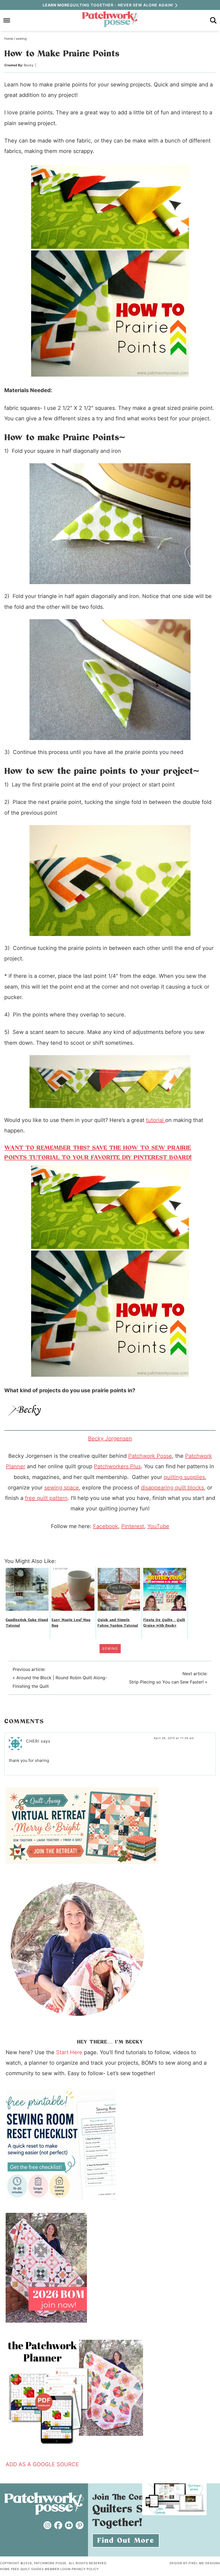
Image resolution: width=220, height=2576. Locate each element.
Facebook (106, 1526)
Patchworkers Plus (117, 1466)
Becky (29, 65)
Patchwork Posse (110, 19)
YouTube (158, 1526)
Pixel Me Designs (204, 2563)
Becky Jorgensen (110, 1438)
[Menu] (7, 21)
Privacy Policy (85, 2569)
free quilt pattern (46, 1498)
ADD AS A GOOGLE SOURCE (42, 2464)
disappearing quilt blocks (172, 1488)
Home (5, 2569)
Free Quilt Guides (27, 2569)
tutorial (156, 1120)
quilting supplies (184, 1477)
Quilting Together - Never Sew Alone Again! (108, 5)
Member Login (58, 2569)
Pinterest (133, 1526)
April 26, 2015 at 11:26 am (174, 1738)
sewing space (62, 1488)
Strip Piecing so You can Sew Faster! (166, 1682)
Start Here (69, 2052)
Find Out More (126, 2541)
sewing (110, 1648)
